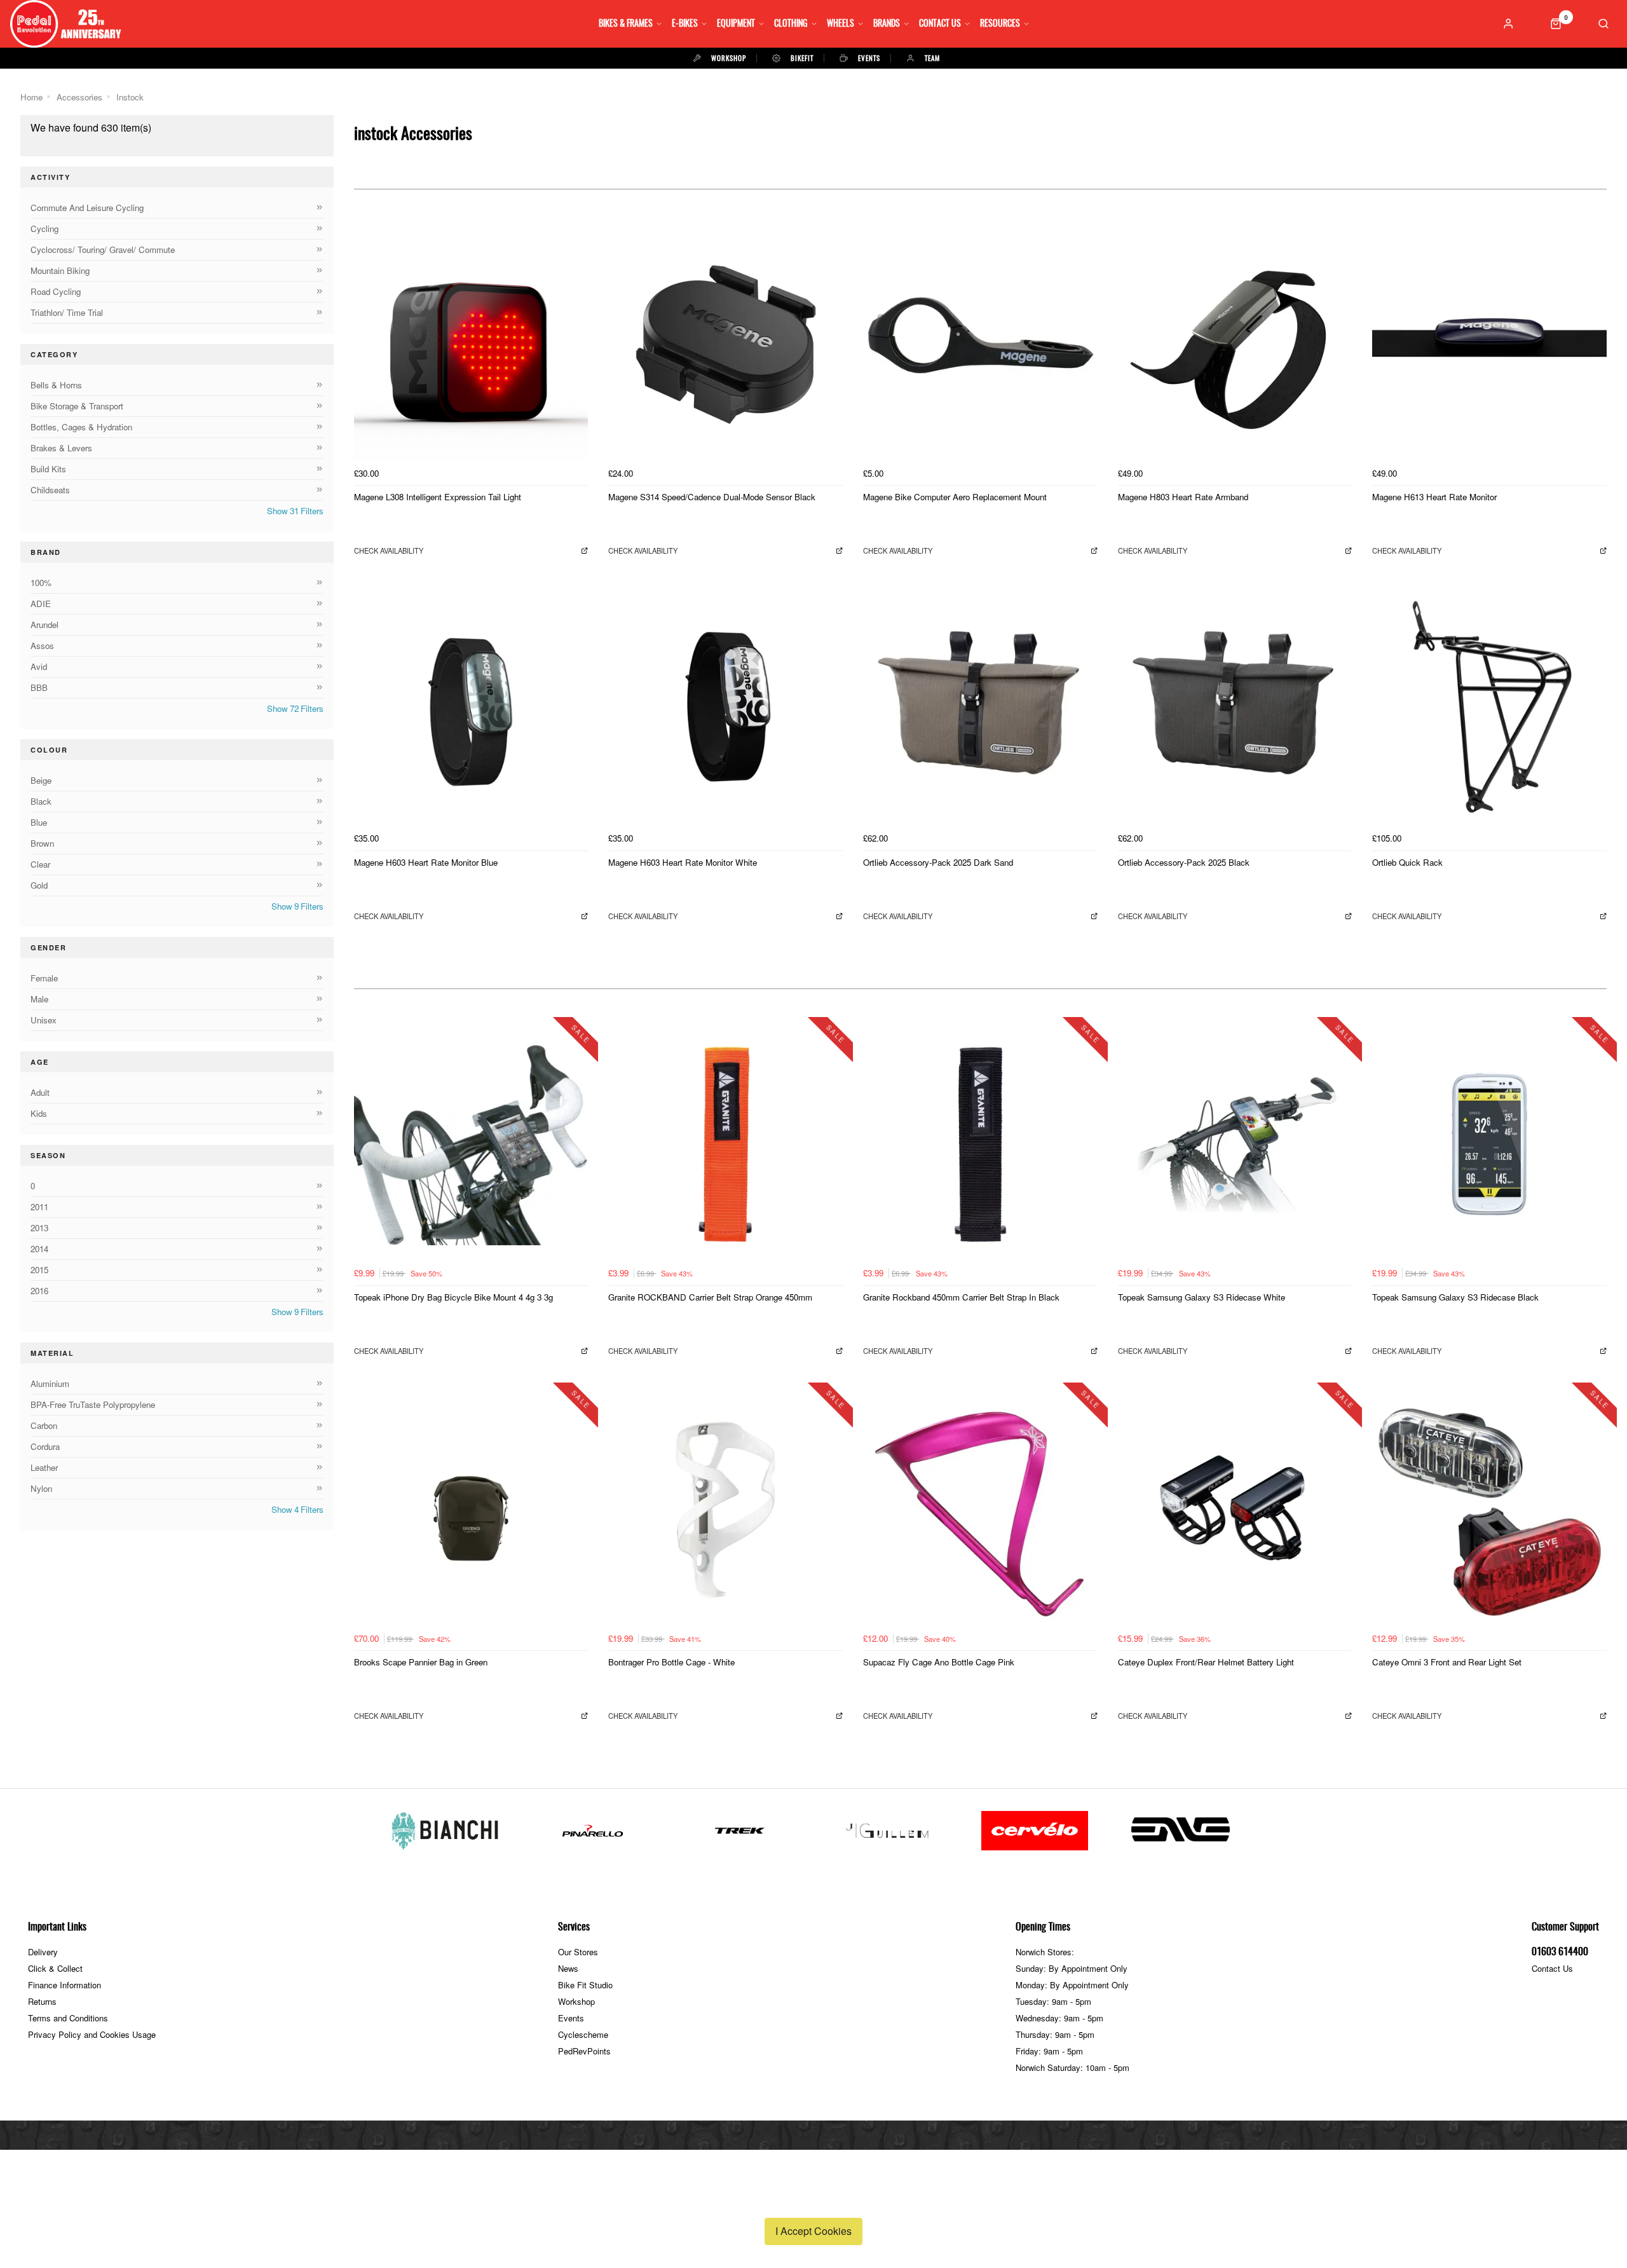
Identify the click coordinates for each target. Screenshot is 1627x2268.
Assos (42, 646)
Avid (39, 666)
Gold (39, 885)
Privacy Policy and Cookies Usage (92, 2034)
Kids (39, 1113)
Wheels (841, 24)
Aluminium (50, 1383)
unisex (44, 1020)
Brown (42, 843)
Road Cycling (56, 291)
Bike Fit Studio (585, 1985)
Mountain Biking (60, 270)
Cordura (45, 1446)
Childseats (50, 490)
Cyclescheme (583, 2034)
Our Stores (578, 1952)
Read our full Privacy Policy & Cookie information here (813, 2201)
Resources (1000, 24)
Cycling (44, 229)
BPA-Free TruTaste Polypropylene (93, 1404)
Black (41, 801)
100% (41, 583)
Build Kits (48, 469)
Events (571, 2018)
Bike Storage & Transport (77, 406)
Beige (41, 780)
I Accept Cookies (813, 2231)
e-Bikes (685, 24)
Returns (42, 2001)
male (39, 999)
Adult (40, 1092)
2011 (39, 1207)
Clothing (791, 24)
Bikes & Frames (626, 24)
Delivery (43, 1952)
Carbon (44, 1425)
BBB (39, 687)
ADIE (41, 604)
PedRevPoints (584, 2051)
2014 (39, 1249)
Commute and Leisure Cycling (87, 208)
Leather (44, 1467)
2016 (39, 1291)
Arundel (44, 625)
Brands (887, 24)
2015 (39, 1270)
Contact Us (940, 24)
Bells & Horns (56, 385)
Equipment (736, 24)
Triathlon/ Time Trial (67, 312)
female (44, 978)
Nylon (41, 1488)
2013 (39, 1228)
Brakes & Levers (61, 448)
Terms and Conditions (68, 2018)
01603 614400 (1560, 1952)
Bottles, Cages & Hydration (81, 427)
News (568, 1968)
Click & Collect (55, 1968)
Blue (39, 822)
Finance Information (65, 1985)
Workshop (576, 2001)
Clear (40, 864)
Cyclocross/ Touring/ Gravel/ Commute (103, 249)
